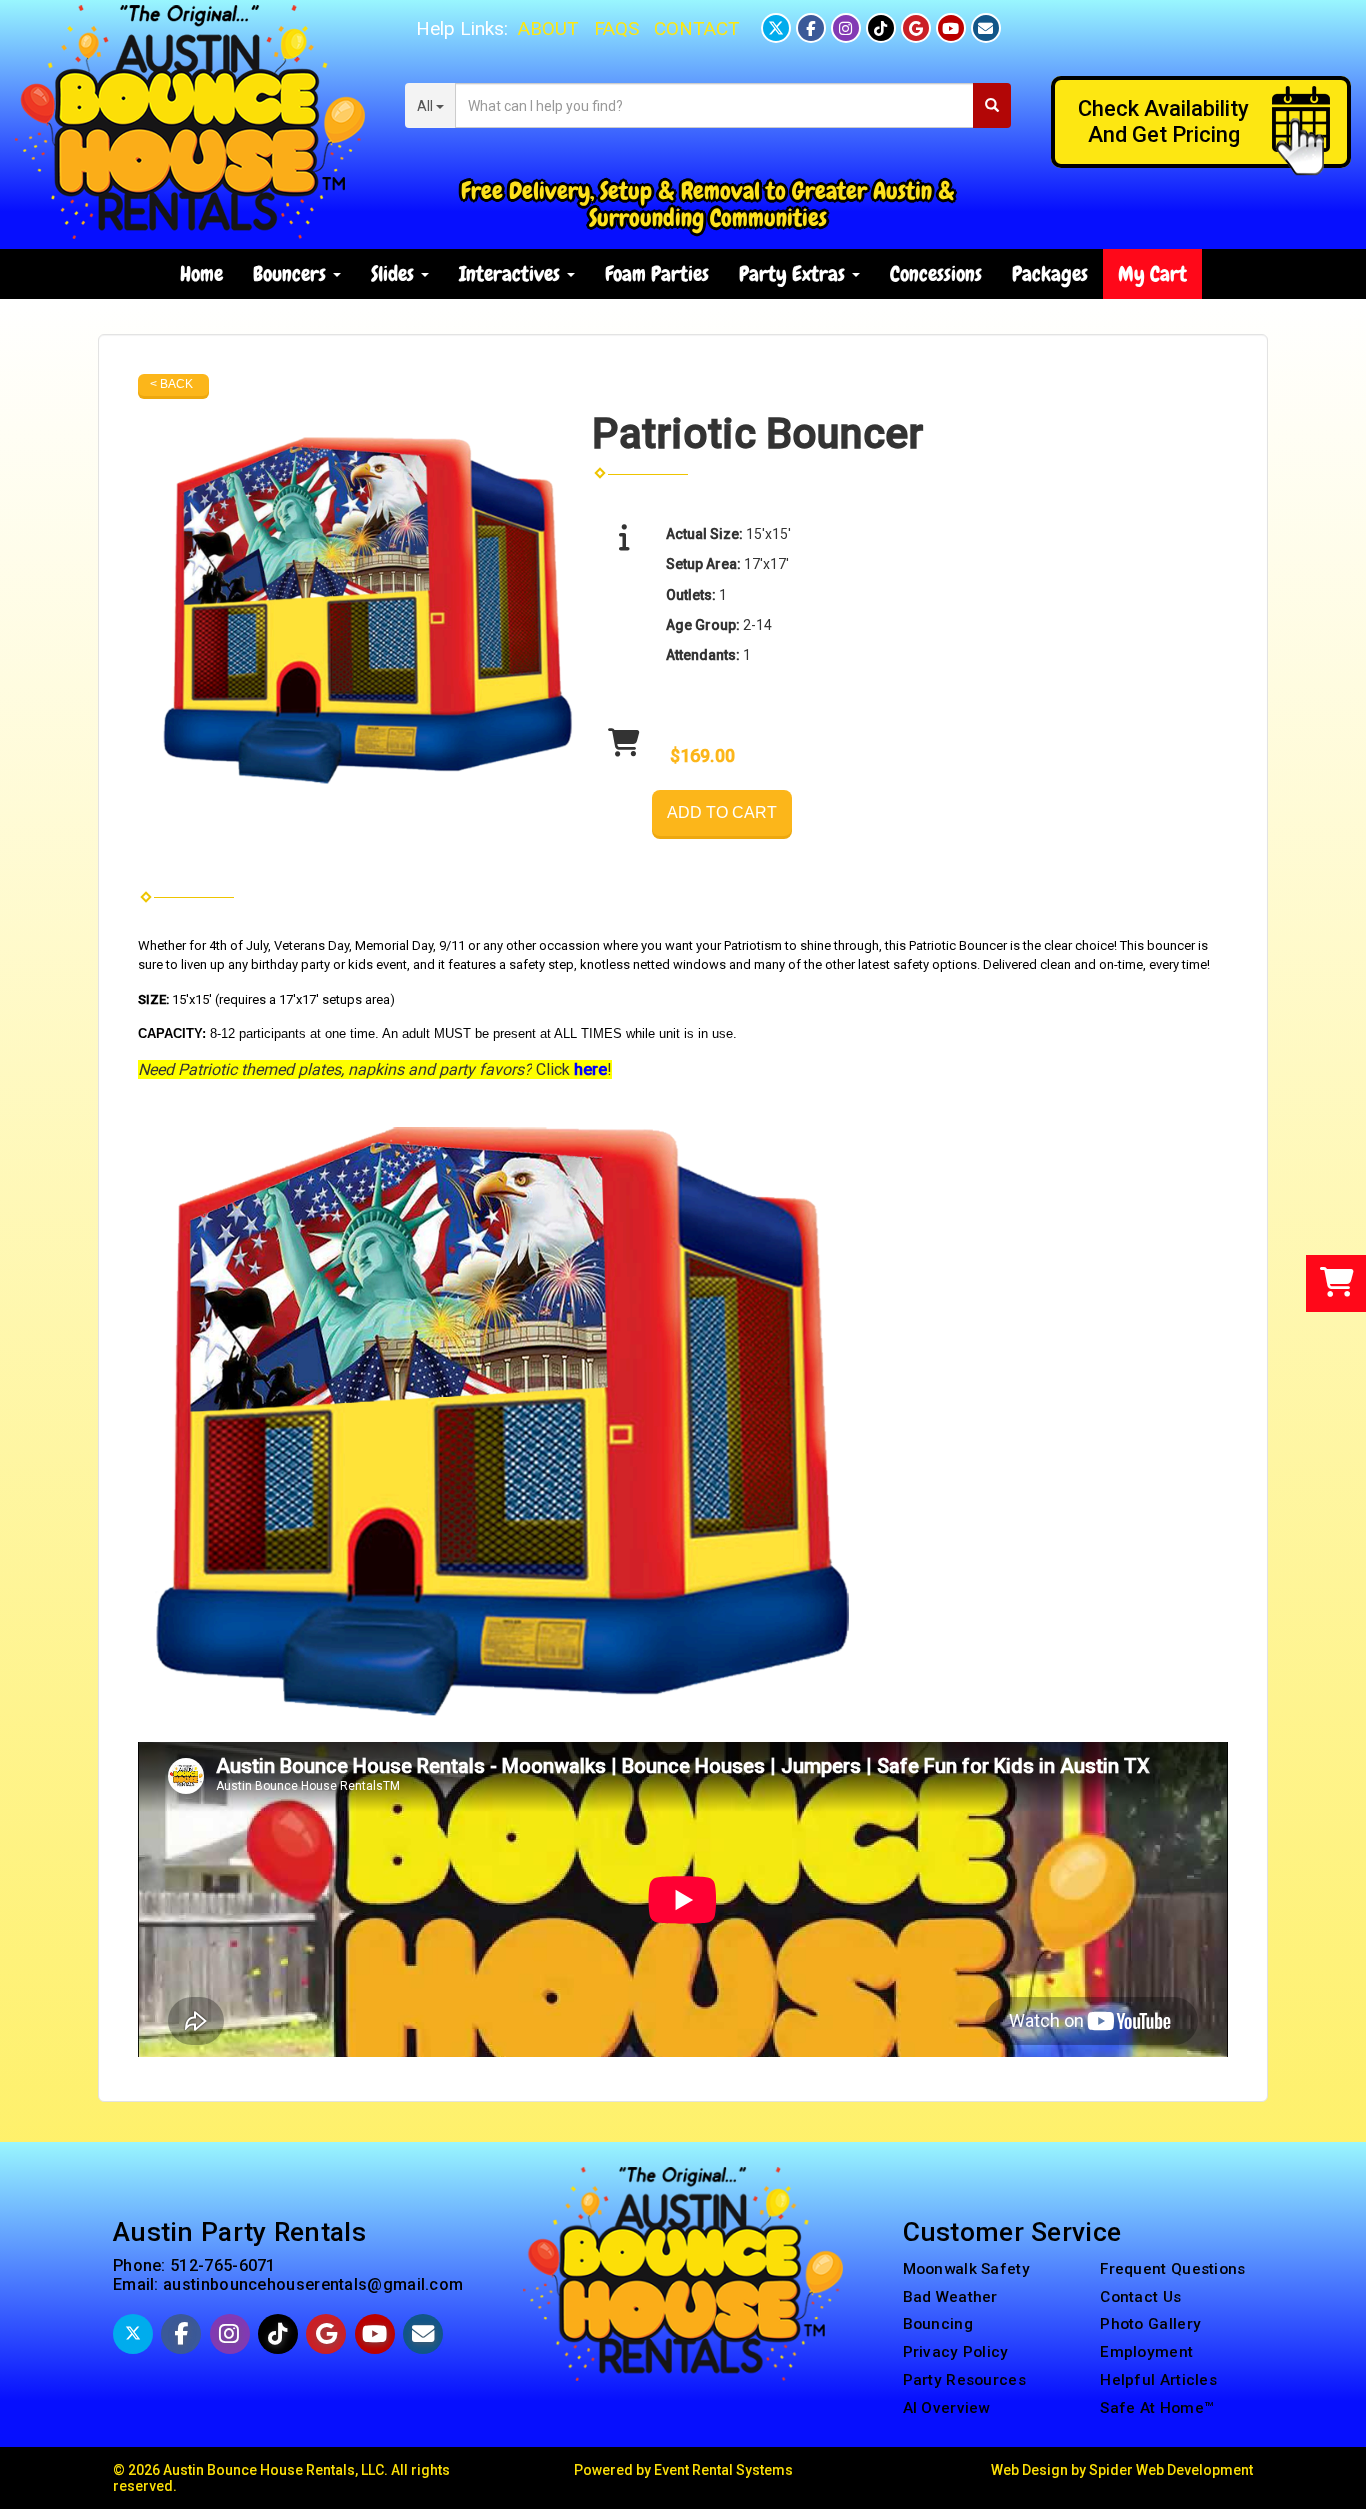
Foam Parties (657, 273)
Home (201, 273)
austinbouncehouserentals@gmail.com (313, 2284)
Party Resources (965, 2380)
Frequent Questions (1172, 2269)
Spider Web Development (1171, 2470)
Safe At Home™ (1157, 2408)
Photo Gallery (1150, 2324)
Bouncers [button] (292, 273)
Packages (1050, 273)
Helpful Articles (1158, 2380)
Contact (697, 28)
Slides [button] (395, 273)
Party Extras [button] (794, 273)
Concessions (936, 273)
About (548, 28)
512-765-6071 (223, 2265)
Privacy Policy (956, 2352)
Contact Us (1140, 2297)
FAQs (616, 28)
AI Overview (946, 2408)
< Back (171, 384)
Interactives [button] (512, 273)
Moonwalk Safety (967, 2269)
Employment (1146, 2352)
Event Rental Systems (723, 2470)
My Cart (1152, 273)
